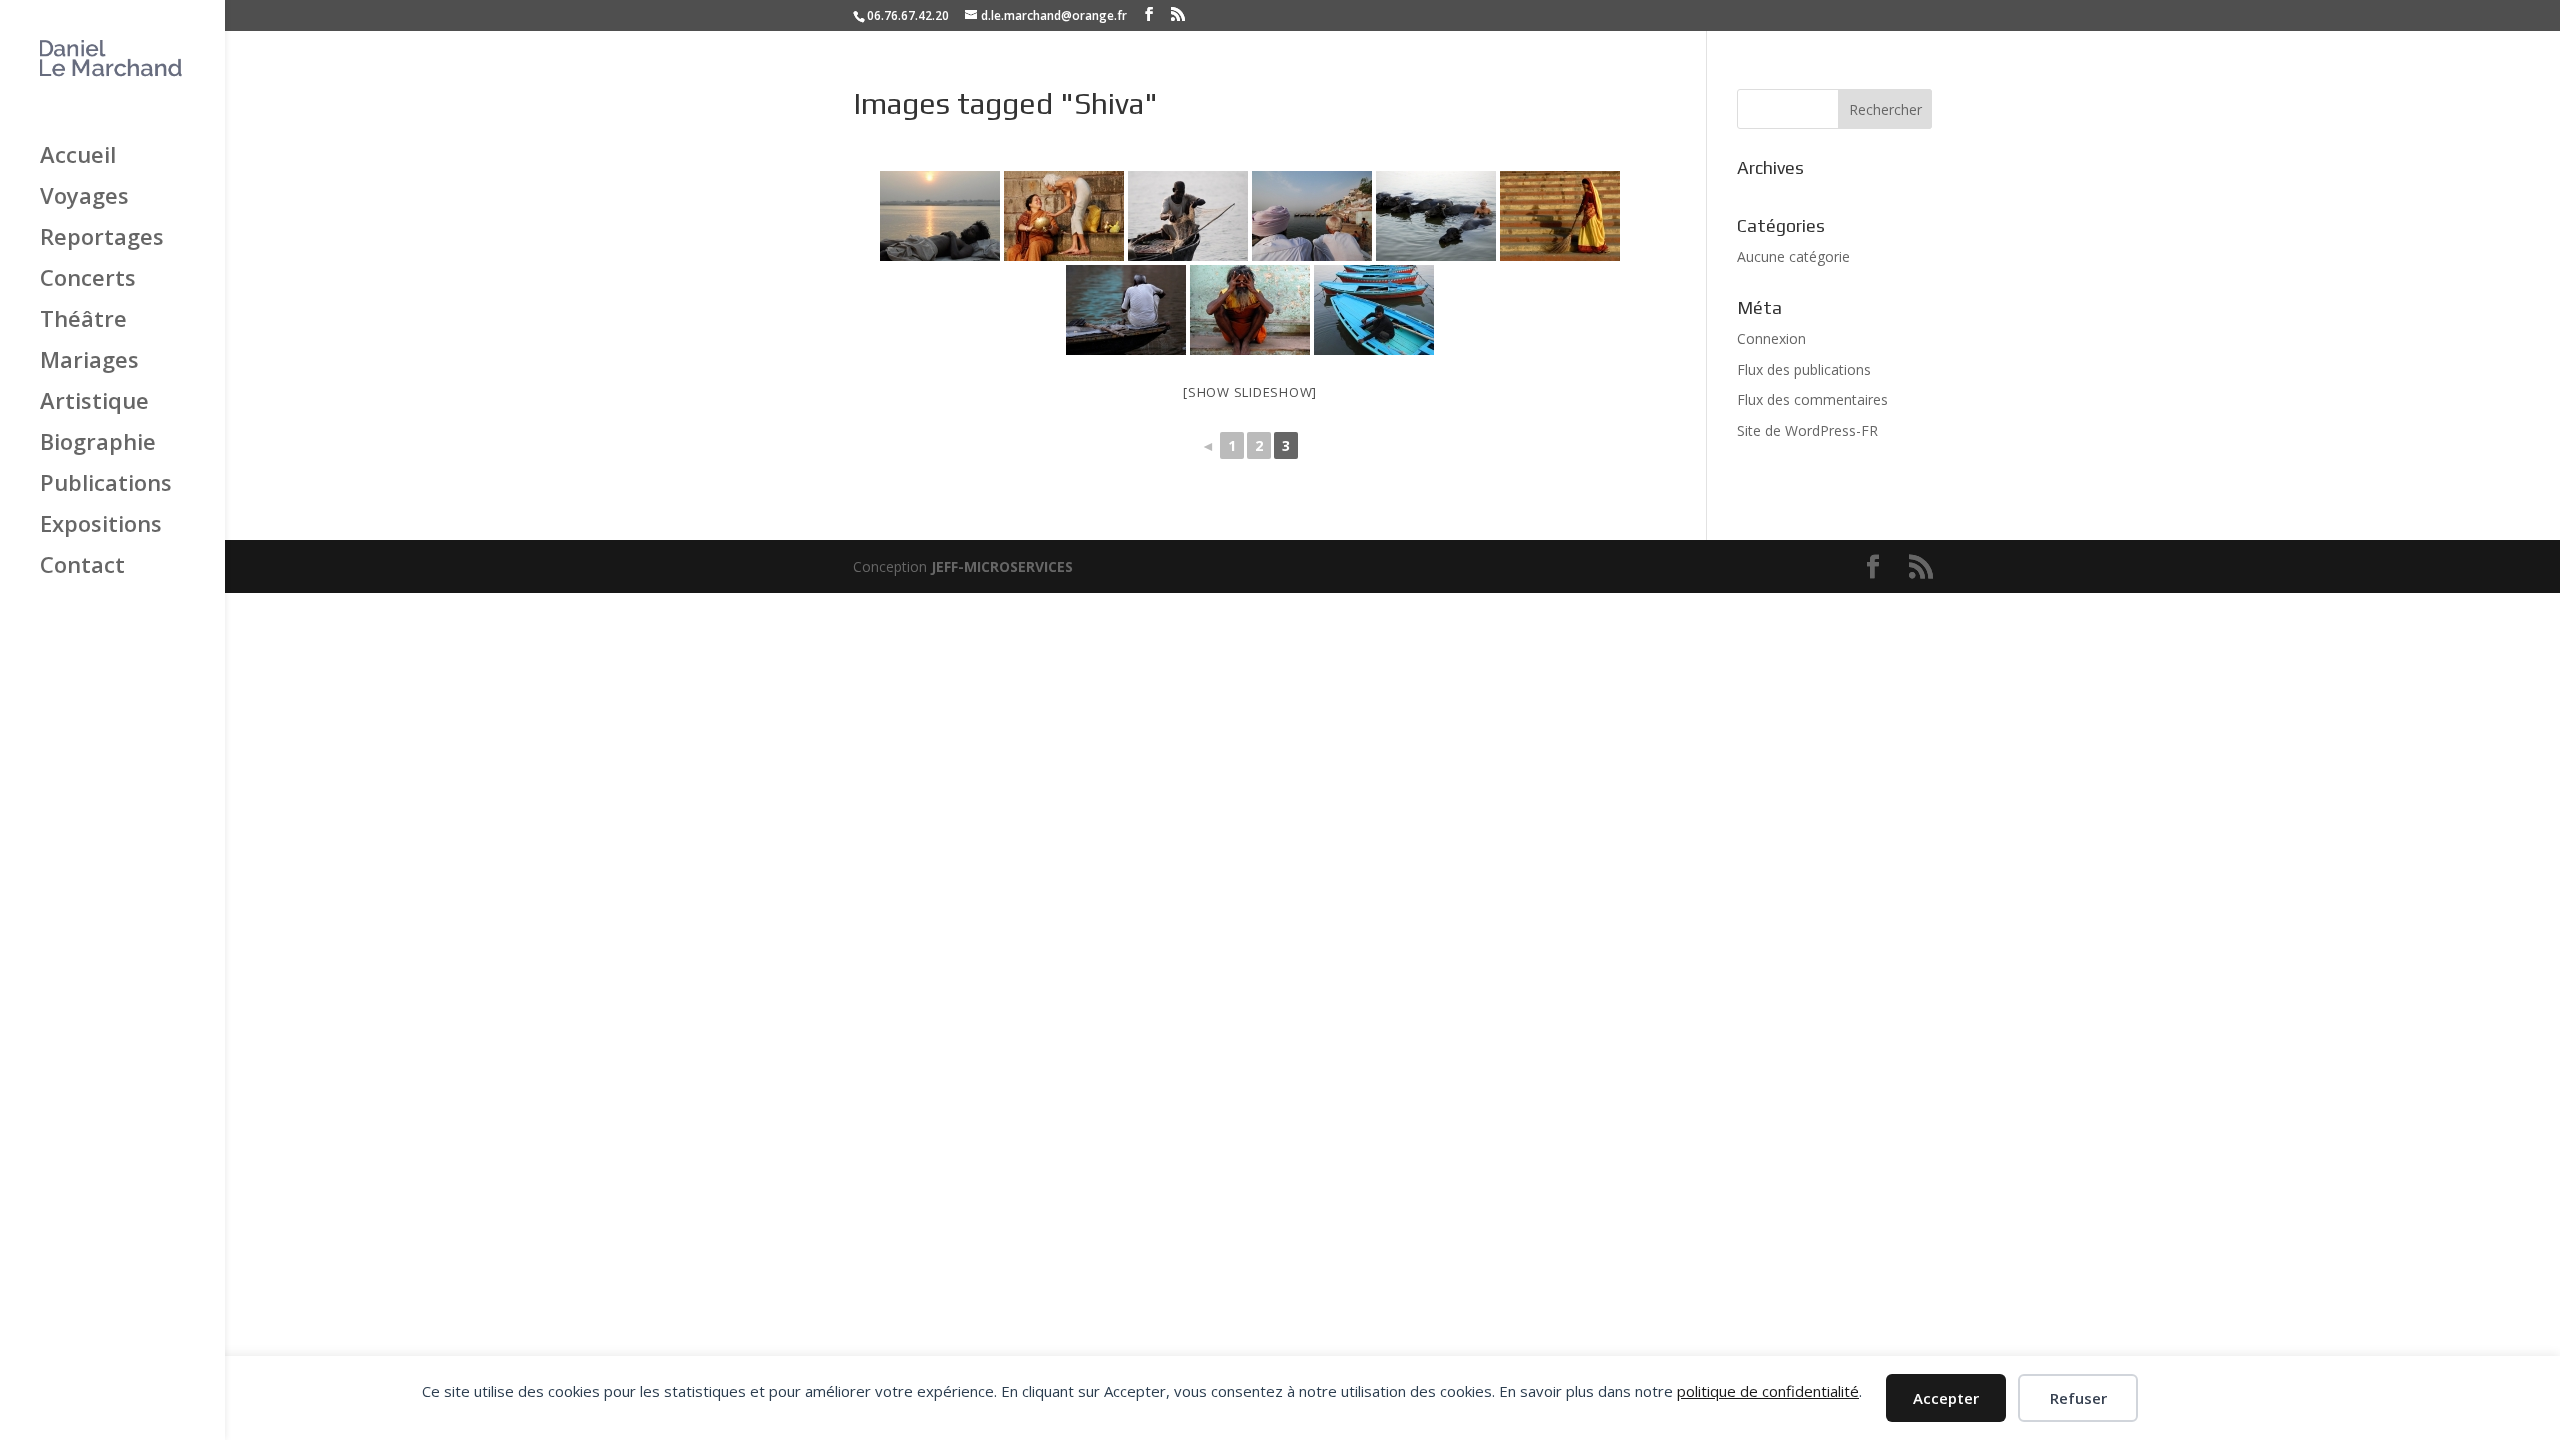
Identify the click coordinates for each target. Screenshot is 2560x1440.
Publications (106, 484)
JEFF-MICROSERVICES (1002, 566)
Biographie (98, 443)
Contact (82, 566)
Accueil (78, 156)
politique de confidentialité (1768, 1391)
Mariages (89, 361)
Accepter (1946, 1398)
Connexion (1771, 338)
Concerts (88, 279)
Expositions (101, 525)
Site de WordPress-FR (1807, 430)
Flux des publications (1804, 369)
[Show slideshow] (1250, 392)
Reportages (102, 238)
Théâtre (83, 320)
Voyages (84, 197)
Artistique (94, 402)
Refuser (2078, 1398)
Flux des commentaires (1812, 399)
